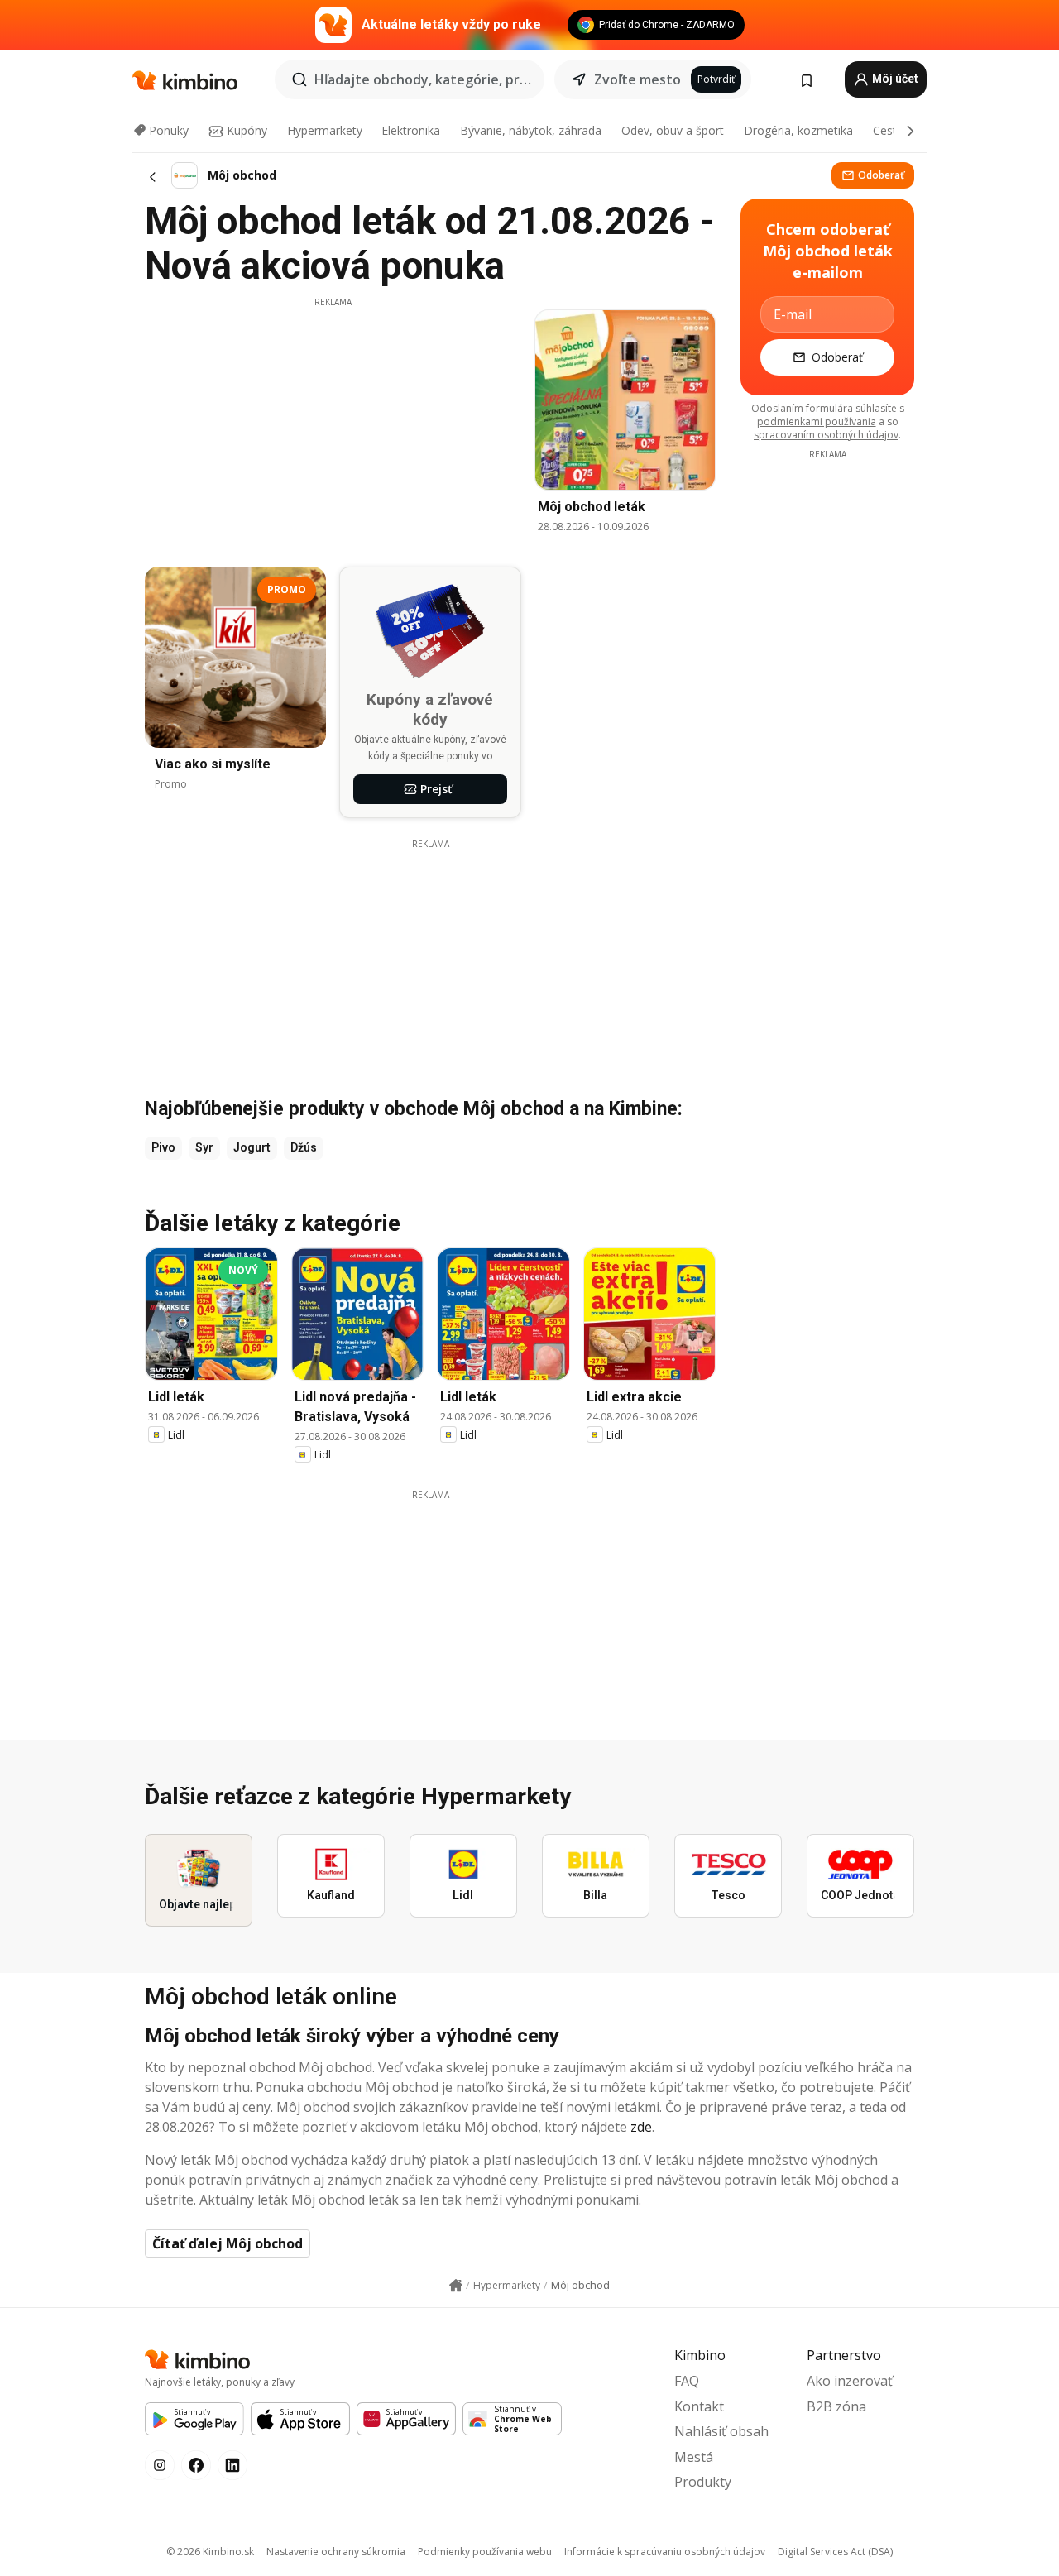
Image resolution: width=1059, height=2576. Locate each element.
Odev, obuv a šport (673, 130)
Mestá (694, 2457)
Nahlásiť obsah (721, 2431)
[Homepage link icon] (456, 2286)
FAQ (687, 2381)
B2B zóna (836, 2406)
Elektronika (411, 130)
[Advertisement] (333, 424)
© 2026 (210, 2552)
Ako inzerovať (850, 2381)
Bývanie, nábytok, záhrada (531, 130)
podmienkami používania (817, 421)
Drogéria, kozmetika (798, 130)
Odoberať (881, 175)
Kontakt (699, 2406)
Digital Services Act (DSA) (835, 2552)
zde (641, 2127)
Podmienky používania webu (485, 2552)
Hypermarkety (325, 130)
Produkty (703, 2482)
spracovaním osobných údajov (826, 435)
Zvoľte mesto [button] (637, 79)
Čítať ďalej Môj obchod (228, 2243)
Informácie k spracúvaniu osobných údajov (665, 2552)
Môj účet (894, 79)
